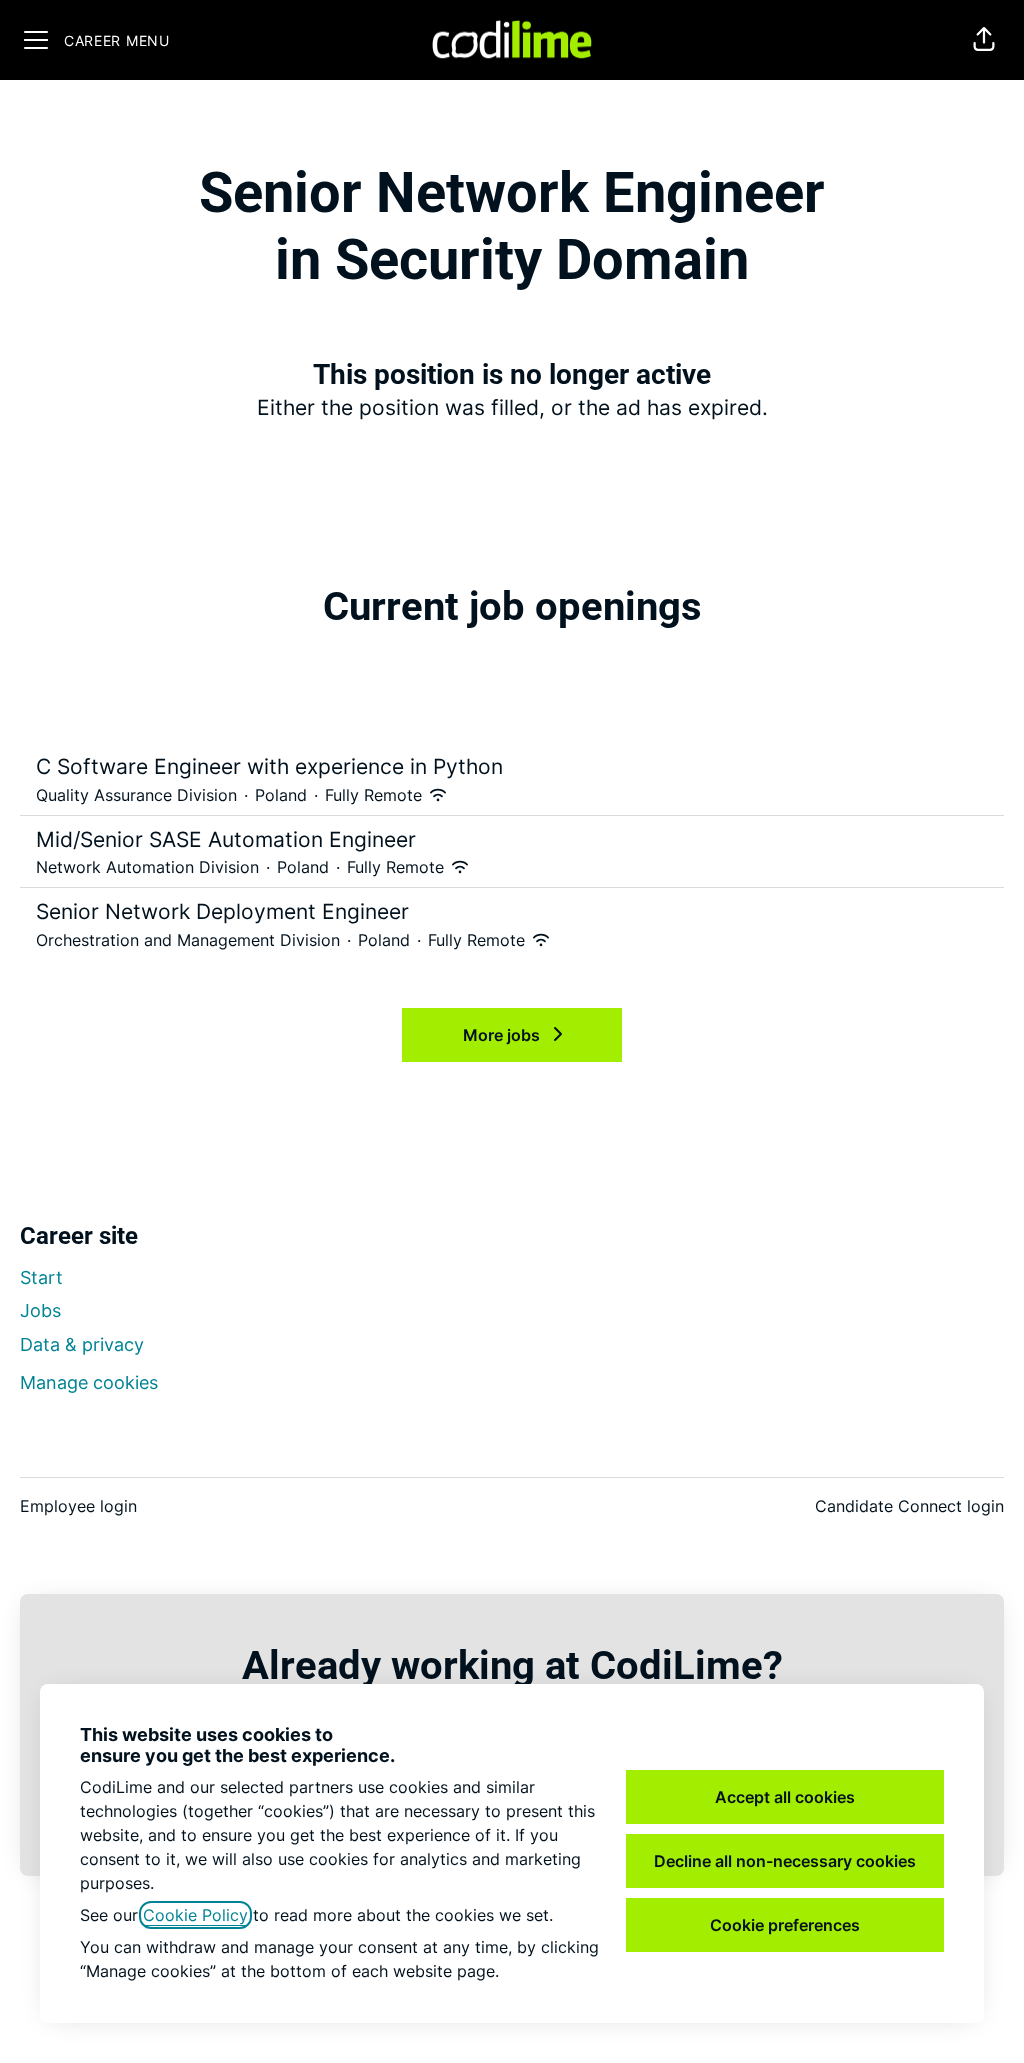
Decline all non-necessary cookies (785, 1861)
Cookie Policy (195, 1915)
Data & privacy (82, 1344)
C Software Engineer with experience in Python (269, 766)
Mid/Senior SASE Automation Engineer (226, 839)
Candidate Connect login (909, 1506)
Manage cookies (89, 1382)
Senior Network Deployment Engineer (222, 911)
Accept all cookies (785, 1797)
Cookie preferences (785, 1925)
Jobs (40, 1310)
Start (41, 1277)
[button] (984, 40)
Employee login (78, 1506)
